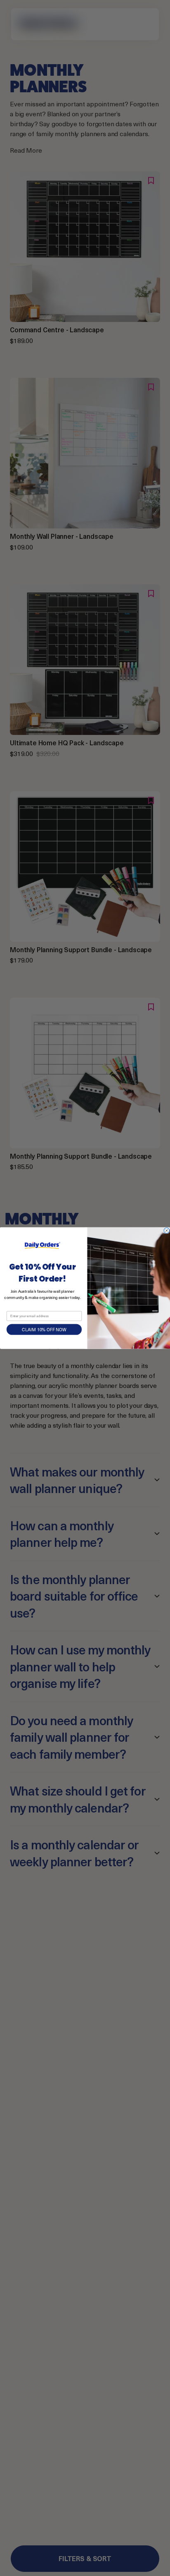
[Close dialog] (166, 1230)
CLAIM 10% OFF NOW (44, 1330)
